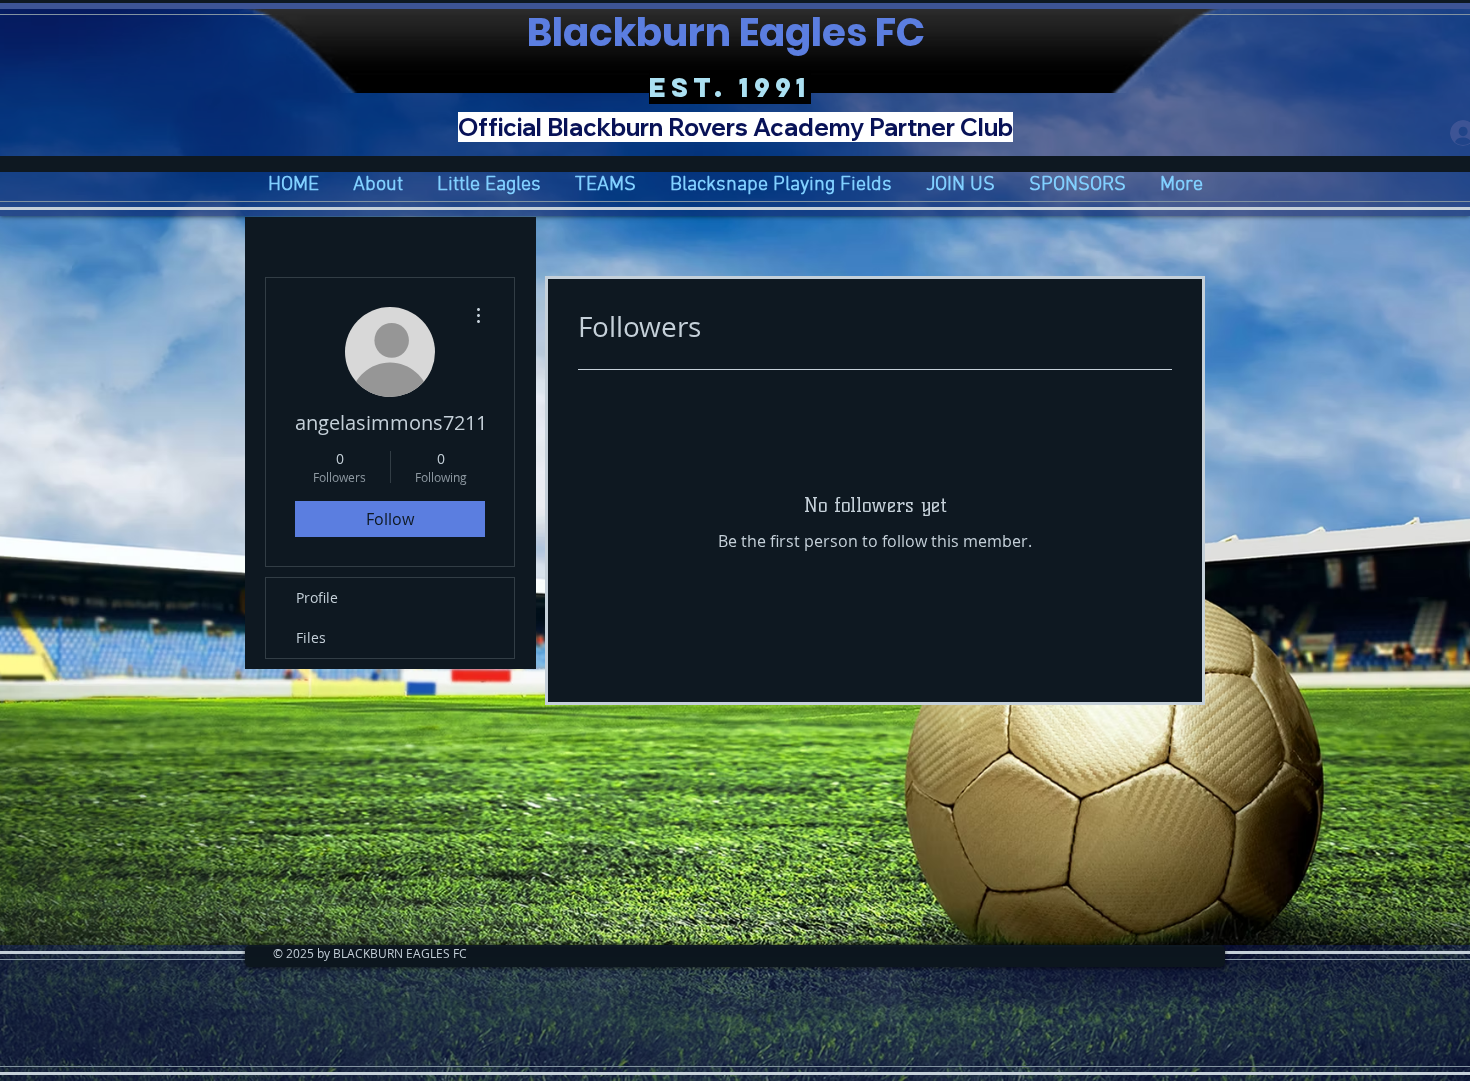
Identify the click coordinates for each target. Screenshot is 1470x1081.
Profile (317, 597)
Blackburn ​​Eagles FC (730, 32)
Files (311, 637)
